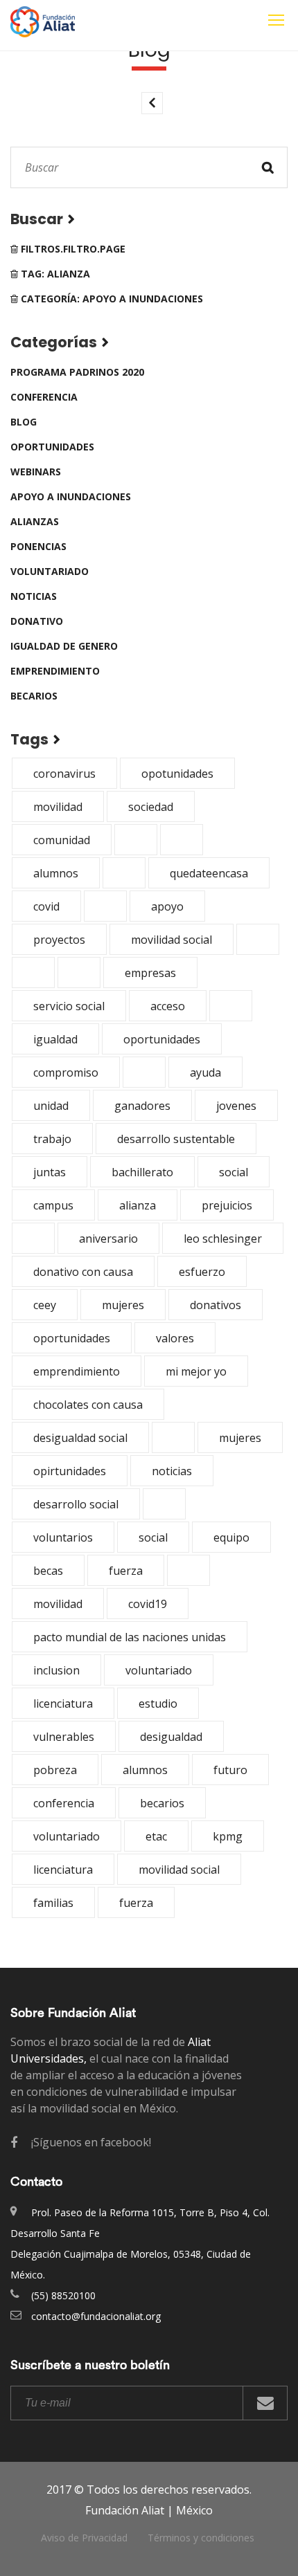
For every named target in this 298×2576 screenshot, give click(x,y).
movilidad (58, 807)
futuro (230, 1770)
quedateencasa (209, 873)
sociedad (151, 807)
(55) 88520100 (63, 2295)
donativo (37, 621)
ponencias (38, 546)
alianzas (35, 521)
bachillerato (142, 1172)
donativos (216, 1305)
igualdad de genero (64, 646)
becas (48, 1571)
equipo (231, 1537)
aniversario (108, 1239)
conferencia (44, 397)
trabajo (52, 1139)
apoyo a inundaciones (71, 496)
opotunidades (177, 774)
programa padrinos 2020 (77, 372)
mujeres (123, 1305)
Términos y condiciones (201, 2538)
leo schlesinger (223, 1239)
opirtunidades (70, 1471)
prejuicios (227, 1205)
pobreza (55, 1770)
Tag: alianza (54, 274)
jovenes (236, 1106)
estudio (158, 1703)
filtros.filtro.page (72, 249)
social (234, 1172)
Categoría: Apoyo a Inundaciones (111, 299)
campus (53, 1205)
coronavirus (64, 774)
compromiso (66, 1072)
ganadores (142, 1106)
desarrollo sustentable (176, 1139)
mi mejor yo (196, 1371)
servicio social (69, 1006)
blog (24, 422)
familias (53, 1903)
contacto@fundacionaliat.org (96, 2316)
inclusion (56, 1670)
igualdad (55, 1039)
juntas (50, 1172)
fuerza (126, 1571)
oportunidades (52, 447)
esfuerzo (202, 1272)
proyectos (59, 940)
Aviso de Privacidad (84, 2538)
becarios (34, 696)
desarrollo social (76, 1504)
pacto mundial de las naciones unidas (130, 1637)
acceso (168, 1006)
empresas (150, 973)
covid (46, 906)
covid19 (148, 1604)
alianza (138, 1205)
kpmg (228, 1836)
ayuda (205, 1072)
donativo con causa (83, 1272)
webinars (36, 472)
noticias (34, 596)
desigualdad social (80, 1438)
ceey (45, 1305)
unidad (51, 1106)
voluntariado (50, 571)
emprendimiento (55, 671)
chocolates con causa (88, 1405)
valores (175, 1338)
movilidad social (172, 940)
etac (156, 1836)
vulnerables (64, 1737)
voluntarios (63, 1537)
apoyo (167, 906)
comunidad (62, 840)
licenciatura (63, 1703)
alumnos (56, 873)
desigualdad (171, 1737)
